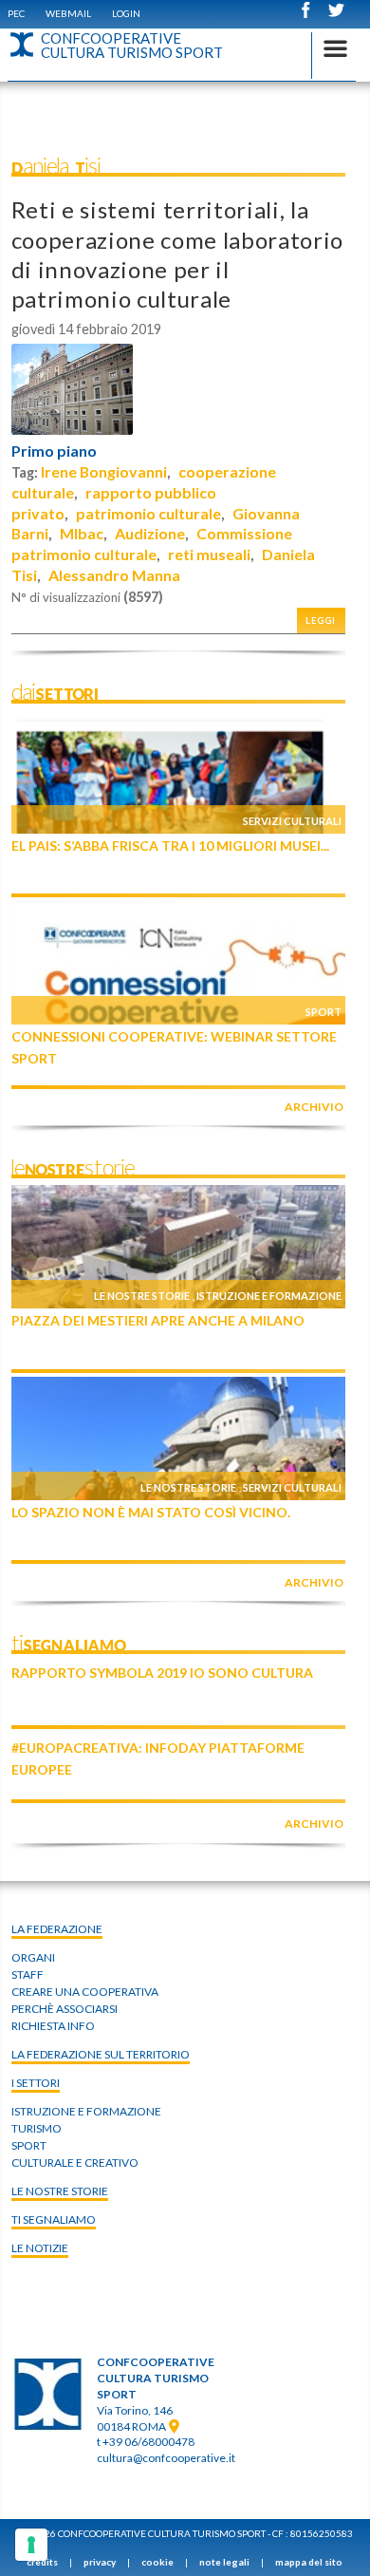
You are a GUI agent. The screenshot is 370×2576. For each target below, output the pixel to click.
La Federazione (57, 1929)
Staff (28, 1974)
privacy (100, 2562)
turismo (37, 2128)
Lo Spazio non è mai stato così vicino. (151, 1512)
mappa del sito (309, 2562)
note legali (224, 2562)
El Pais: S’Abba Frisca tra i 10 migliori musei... (170, 846)
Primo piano (54, 451)
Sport (324, 1012)
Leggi (321, 620)
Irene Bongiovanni (104, 471)
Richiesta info (53, 2026)
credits (42, 2562)
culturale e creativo (75, 2162)
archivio (314, 1107)
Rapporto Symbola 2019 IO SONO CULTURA (162, 1673)
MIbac (82, 533)
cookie (157, 2562)
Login (126, 13)
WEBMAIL (68, 13)
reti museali (209, 554)
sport (29, 2145)
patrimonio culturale (148, 513)
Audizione (150, 533)
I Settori (36, 2083)
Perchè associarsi (65, 2009)
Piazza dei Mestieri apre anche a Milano (158, 1320)
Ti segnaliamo (54, 2219)
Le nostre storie (142, 1296)
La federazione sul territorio (101, 2054)
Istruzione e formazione (269, 1296)
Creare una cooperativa (85, 1992)
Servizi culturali (292, 821)
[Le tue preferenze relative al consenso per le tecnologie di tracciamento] (31, 2545)
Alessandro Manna (114, 575)
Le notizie (40, 2248)
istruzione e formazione (86, 2111)
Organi (33, 1957)
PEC (16, 13)
